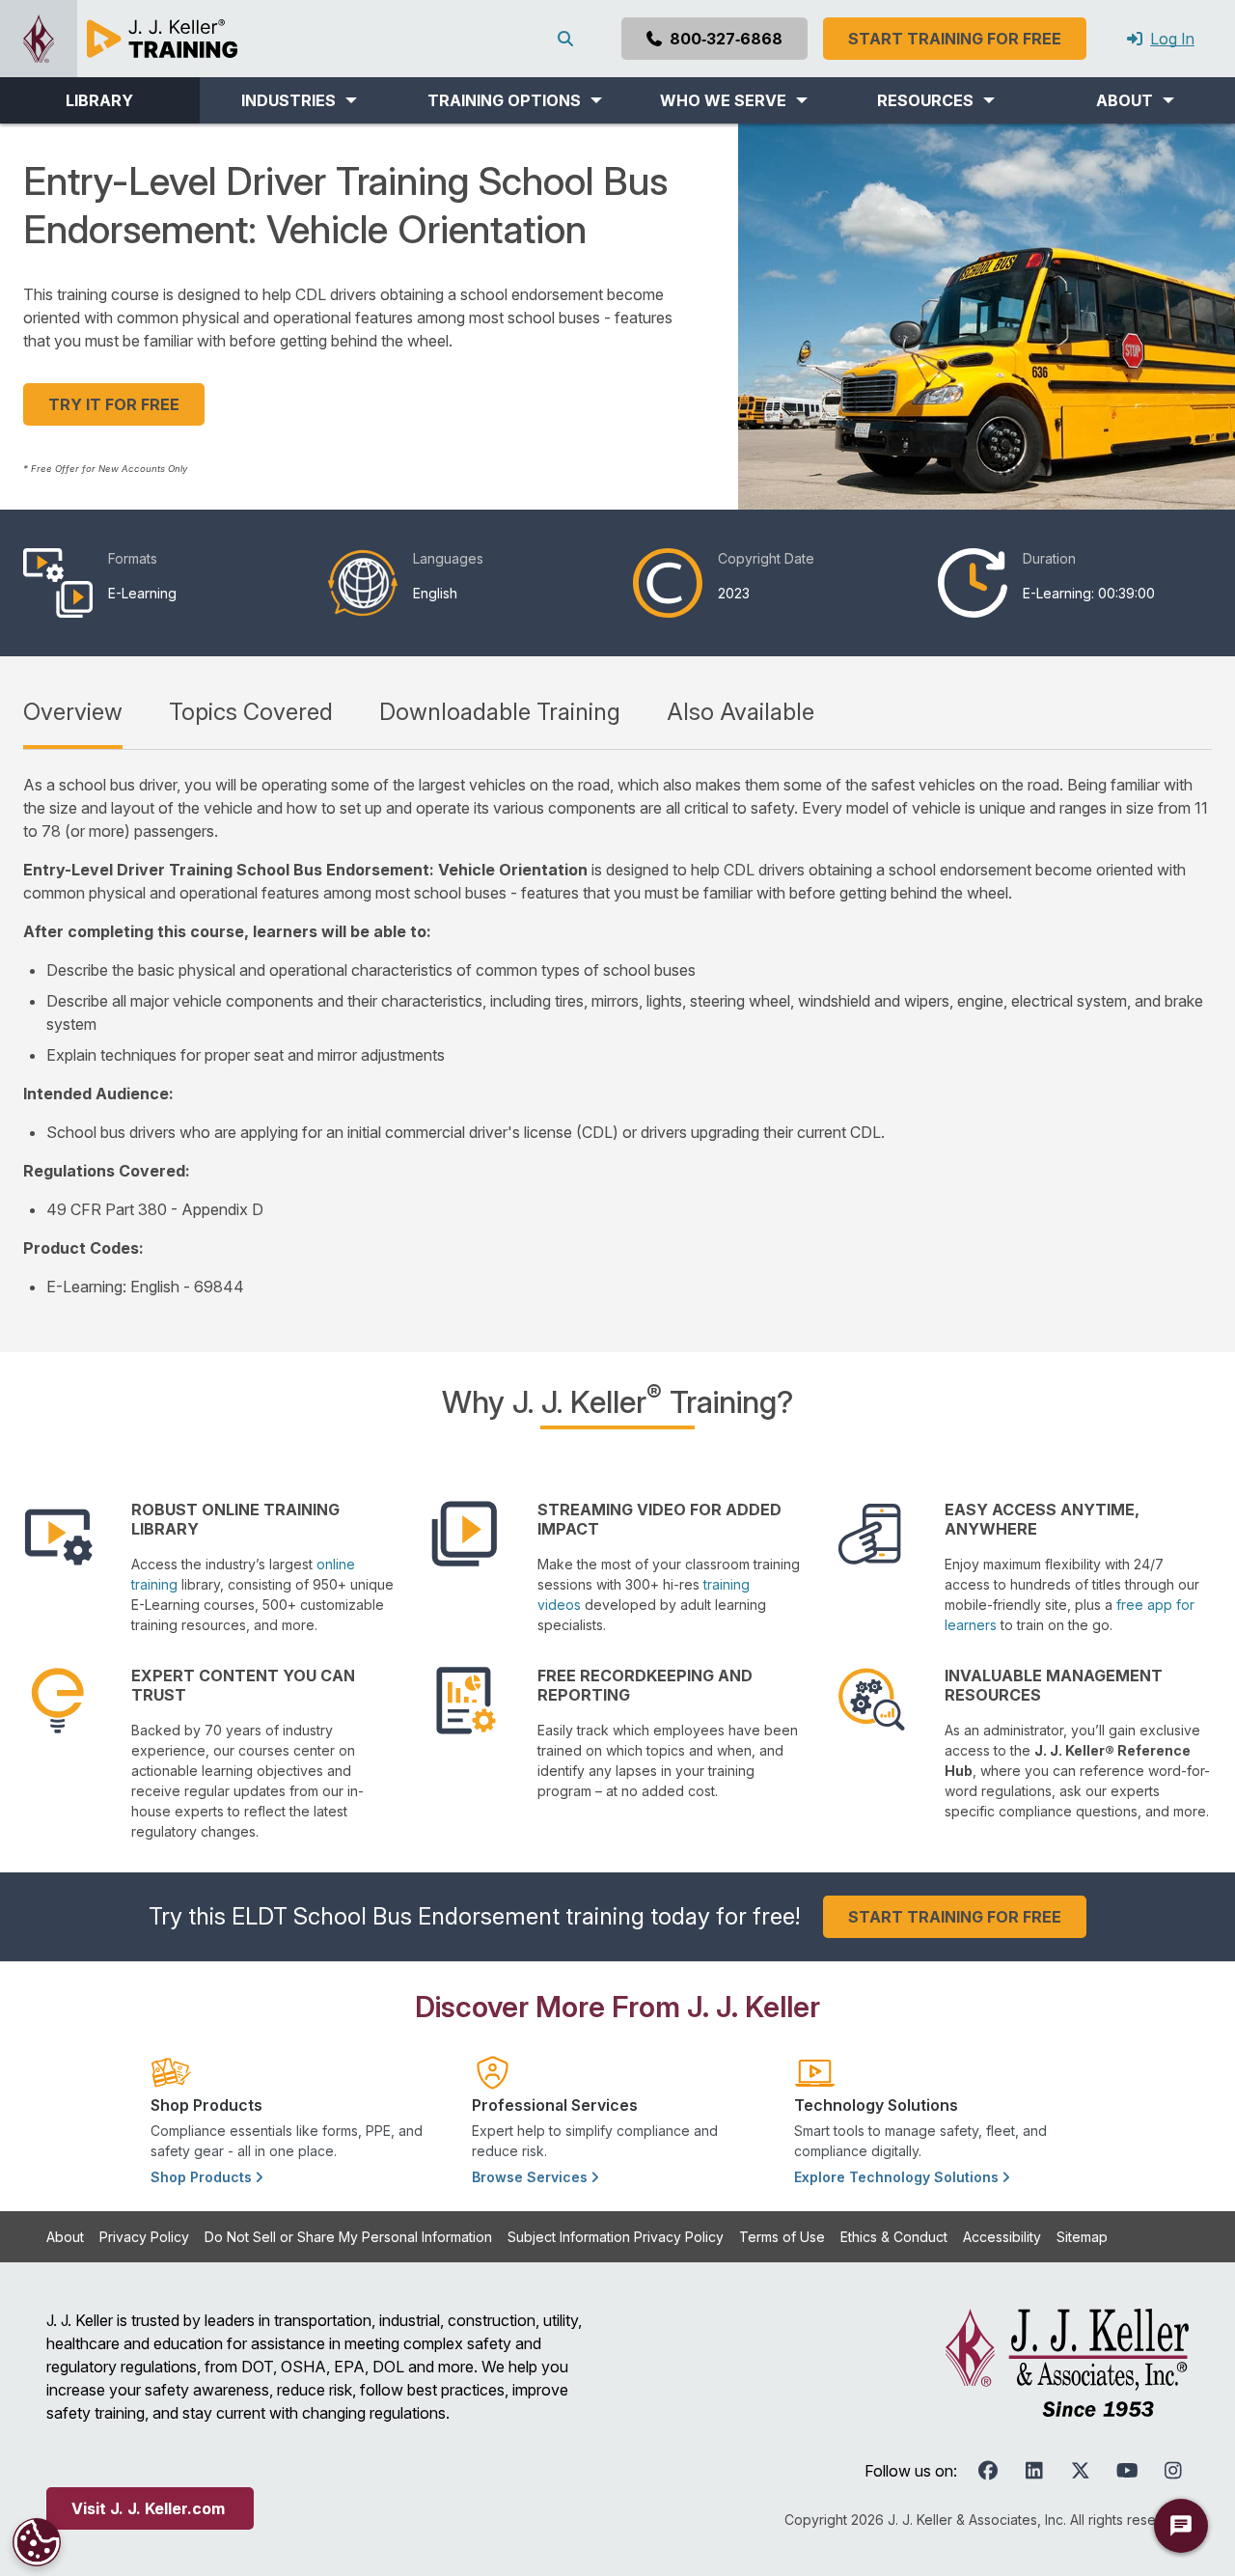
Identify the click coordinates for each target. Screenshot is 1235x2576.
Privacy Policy (144, 2237)
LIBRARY (99, 100)
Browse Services (532, 2177)
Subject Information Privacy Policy (616, 2237)
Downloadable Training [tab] (500, 712)
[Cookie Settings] (37, 2542)
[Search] (569, 39)
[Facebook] (988, 2471)
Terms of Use (782, 2237)
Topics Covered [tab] (251, 712)
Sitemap (1082, 2237)
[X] (1081, 2471)
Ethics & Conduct (894, 2237)
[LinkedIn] (1034, 2471)
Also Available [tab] (741, 712)
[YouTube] (1127, 2471)
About (65, 2237)
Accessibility (1002, 2237)
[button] (300, 100)
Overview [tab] (73, 712)
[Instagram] (1173, 2471)
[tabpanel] (617, 1036)
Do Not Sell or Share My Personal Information (348, 2237)
